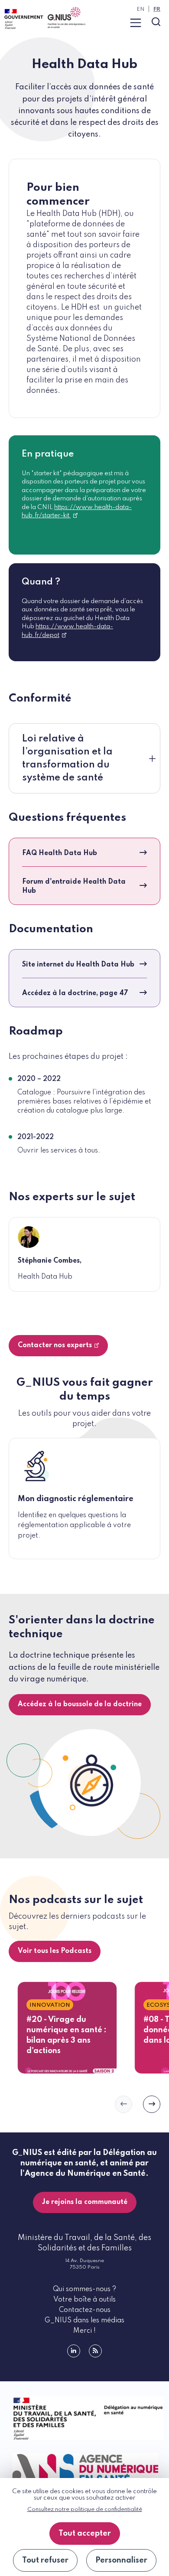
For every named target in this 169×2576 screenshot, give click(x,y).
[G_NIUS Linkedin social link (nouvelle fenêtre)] (74, 2351)
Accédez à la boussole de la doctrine (80, 1704)
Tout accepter (85, 2534)
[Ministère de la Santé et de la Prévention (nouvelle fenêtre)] (84, 2418)
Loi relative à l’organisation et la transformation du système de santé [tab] (67, 758)
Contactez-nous (85, 2310)
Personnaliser (121, 2560)
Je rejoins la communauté (85, 2202)
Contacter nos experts (55, 1345)
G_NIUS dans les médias (84, 2321)
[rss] (95, 2351)
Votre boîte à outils (84, 2300)
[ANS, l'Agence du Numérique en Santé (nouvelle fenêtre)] (84, 2468)
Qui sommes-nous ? (84, 2289)
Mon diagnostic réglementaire (76, 1499)
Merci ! (84, 2331)
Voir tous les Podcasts (55, 1951)
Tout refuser (45, 2560)
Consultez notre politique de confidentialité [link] (85, 2509)
